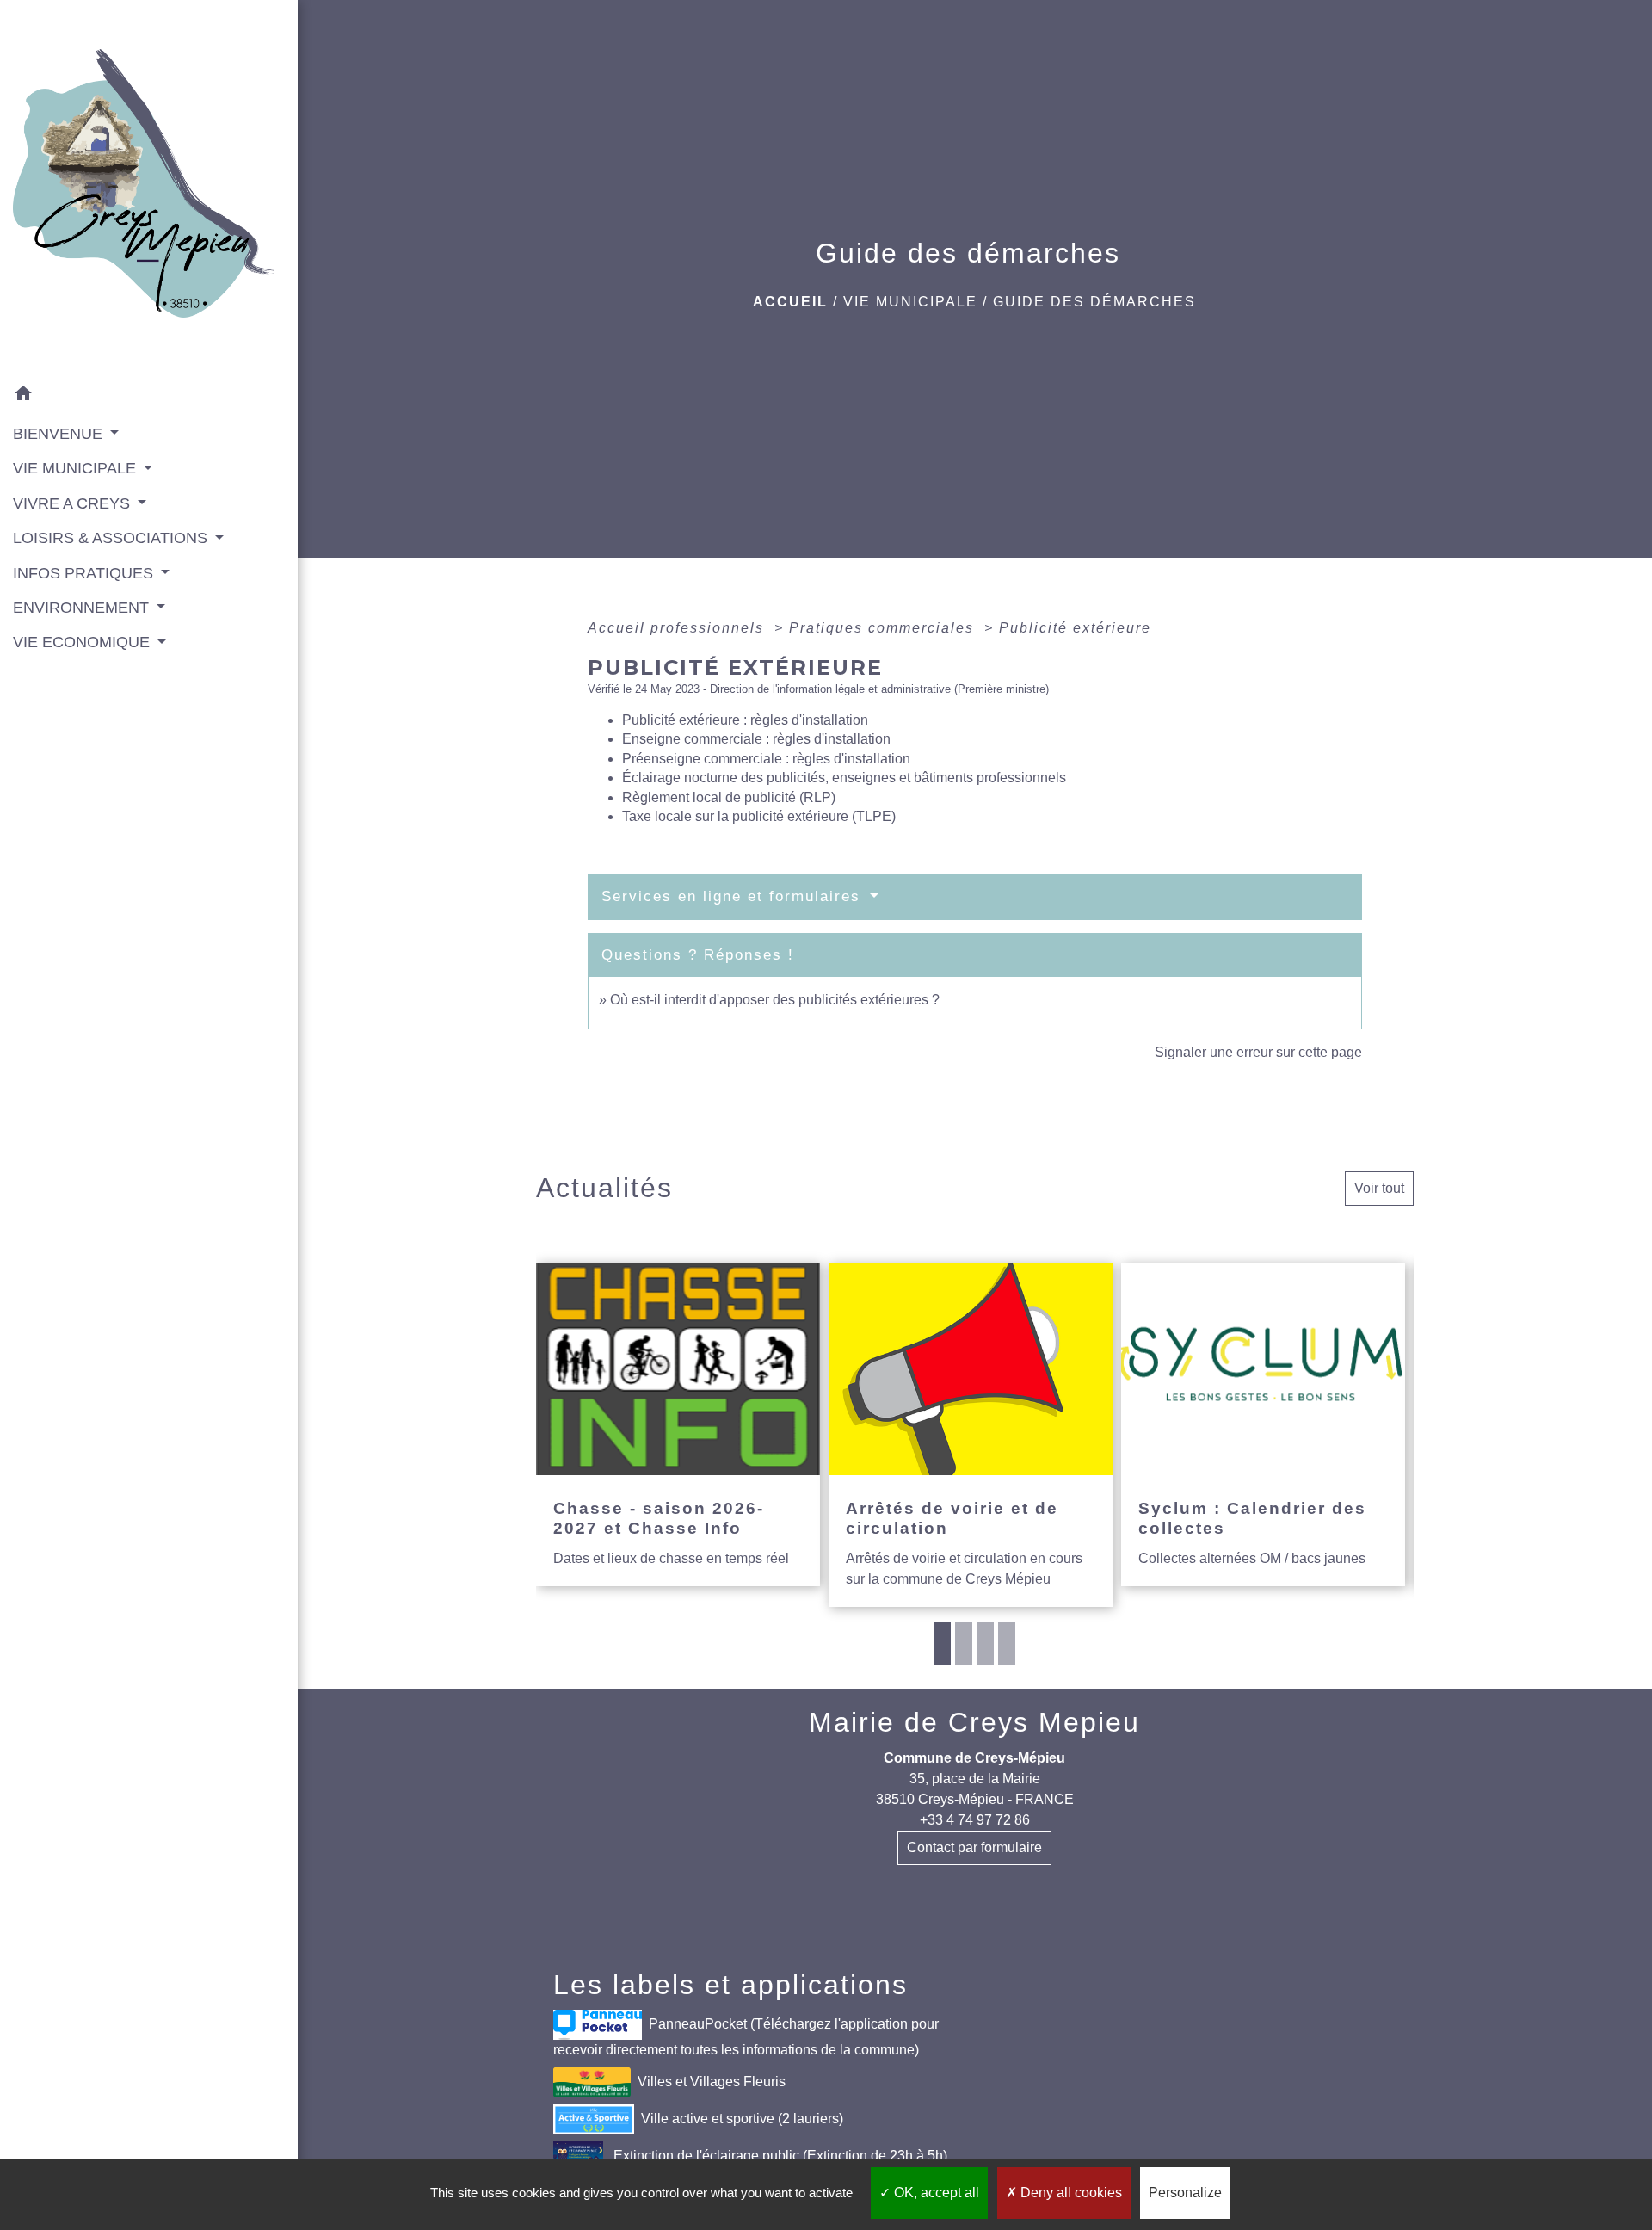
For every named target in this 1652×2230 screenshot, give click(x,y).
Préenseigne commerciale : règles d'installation (766, 759)
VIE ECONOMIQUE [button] (83, 642)
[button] (149, 396)
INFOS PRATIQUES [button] (85, 573)
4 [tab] (1007, 1644)
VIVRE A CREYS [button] (74, 503)
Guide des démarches (1094, 302)
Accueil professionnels (678, 628)
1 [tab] (942, 1644)
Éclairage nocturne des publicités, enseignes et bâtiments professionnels (844, 778)
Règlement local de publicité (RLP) (729, 797)
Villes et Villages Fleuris (712, 2082)
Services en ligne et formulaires (734, 896)
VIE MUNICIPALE (910, 302)
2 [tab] (964, 1644)
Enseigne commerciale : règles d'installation (756, 739)
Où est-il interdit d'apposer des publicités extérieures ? (775, 1000)
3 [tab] (985, 1644)
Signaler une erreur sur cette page (1258, 1052)
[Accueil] (149, 189)
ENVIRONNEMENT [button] (83, 608)
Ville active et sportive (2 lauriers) (742, 2119)
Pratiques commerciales (884, 628)
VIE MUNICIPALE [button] (77, 468)
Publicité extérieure (1075, 628)
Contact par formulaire (974, 1847)
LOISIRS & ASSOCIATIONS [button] (112, 538)
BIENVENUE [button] (60, 434)
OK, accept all (935, 2193)
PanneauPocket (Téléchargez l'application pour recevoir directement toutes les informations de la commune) (746, 2037)
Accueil (790, 302)
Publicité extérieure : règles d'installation (745, 720)
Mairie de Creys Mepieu (974, 1722)
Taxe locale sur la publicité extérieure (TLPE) (759, 816)
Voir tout (1379, 1188)
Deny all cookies (1069, 2193)
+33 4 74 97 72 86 (975, 1820)
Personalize (1185, 2193)
